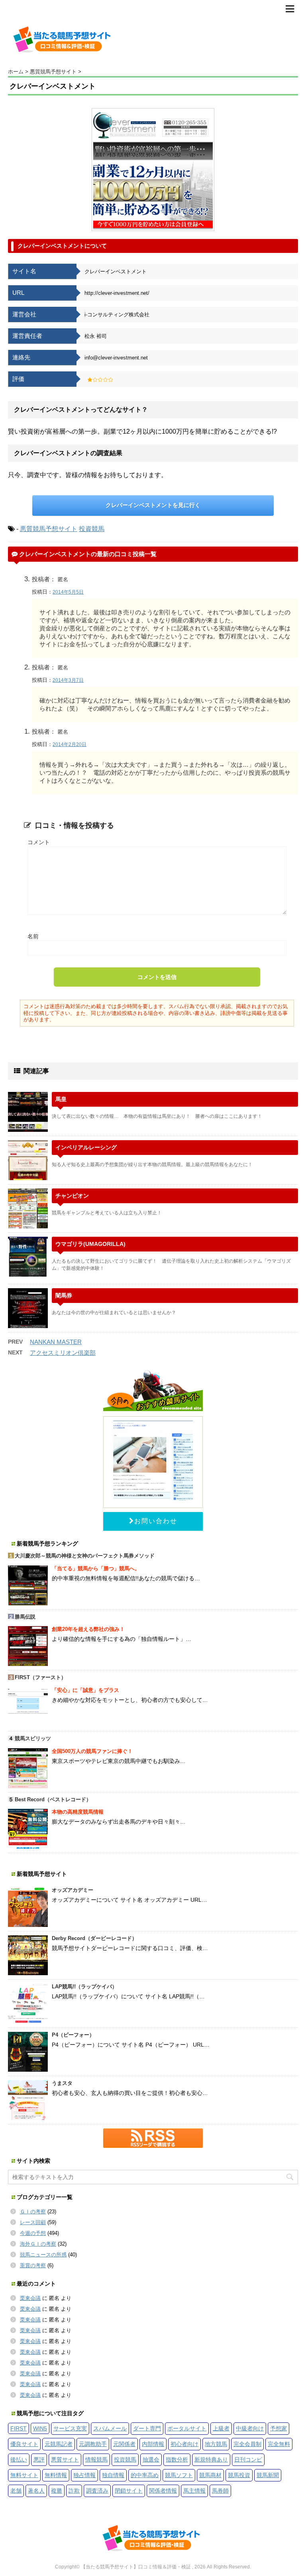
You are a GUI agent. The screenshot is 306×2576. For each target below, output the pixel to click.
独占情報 (84, 2475)
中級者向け (250, 2428)
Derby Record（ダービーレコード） (94, 1938)
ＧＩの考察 (33, 2212)
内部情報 (153, 2444)
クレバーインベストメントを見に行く (153, 505)
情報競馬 (96, 2460)
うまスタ (62, 2083)
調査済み (97, 2491)
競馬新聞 (268, 2475)
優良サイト (24, 2444)
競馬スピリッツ (33, 1738)
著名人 (36, 2491)
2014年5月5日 (68, 592)
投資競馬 (92, 529)
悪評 (39, 2460)
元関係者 (124, 2444)
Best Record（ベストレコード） (53, 1799)
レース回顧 (33, 2222)
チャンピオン (72, 1196)
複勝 (57, 2491)
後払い (19, 2460)
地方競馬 (216, 2444)
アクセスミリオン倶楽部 (63, 1353)
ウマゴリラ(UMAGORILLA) (90, 1244)
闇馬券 (64, 1295)
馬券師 (220, 2491)
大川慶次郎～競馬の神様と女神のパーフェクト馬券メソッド (85, 1556)
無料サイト (24, 2475)
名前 (33, 936)
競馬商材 (210, 2475)
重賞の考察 (33, 2265)
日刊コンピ (248, 2460)
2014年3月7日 (68, 680)
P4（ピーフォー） (73, 2035)
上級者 (221, 2428)
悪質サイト (65, 2460)
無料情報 (56, 2475)
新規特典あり (211, 2460)
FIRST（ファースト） (40, 1677)
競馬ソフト (179, 2475)
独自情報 (113, 2475)
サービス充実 (70, 2428)
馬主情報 (194, 2491)
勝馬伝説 (25, 1617)
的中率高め (145, 2475)
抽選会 (151, 2460)
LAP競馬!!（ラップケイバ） (84, 1987)
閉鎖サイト (129, 2491)
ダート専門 (147, 2428)
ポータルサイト (187, 2428)
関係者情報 (163, 2491)
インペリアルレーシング (86, 1147)
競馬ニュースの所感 (43, 2255)
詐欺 (74, 2491)
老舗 (16, 2491)
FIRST (19, 2428)
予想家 (279, 2428)
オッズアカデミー (73, 1890)
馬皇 (61, 1099)
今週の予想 (33, 2233)
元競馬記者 (59, 2444)
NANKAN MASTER (56, 1342)
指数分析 (177, 2460)
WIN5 (40, 2428)
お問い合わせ (156, 1521)
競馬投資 (239, 2475)
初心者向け (184, 2444)
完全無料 (279, 2444)
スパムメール (110, 2428)
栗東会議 (30, 2298)
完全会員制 (247, 2444)
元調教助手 (93, 2444)
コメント (39, 842)
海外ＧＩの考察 (38, 2244)
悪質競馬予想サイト (49, 529)
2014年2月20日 (70, 744)
